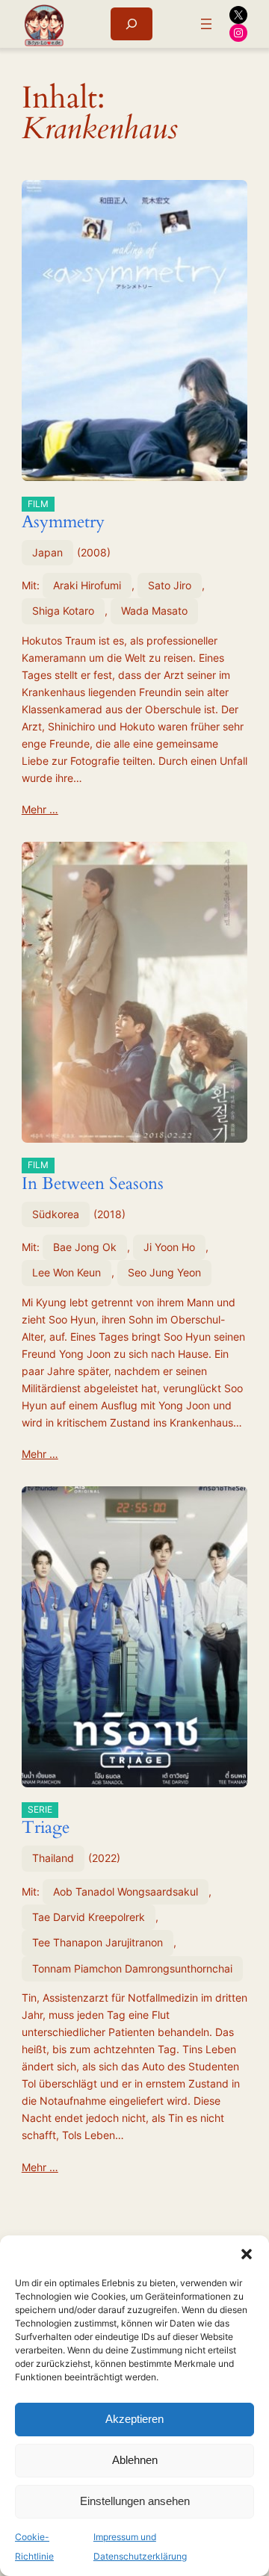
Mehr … (40, 809)
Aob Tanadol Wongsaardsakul (126, 1891)
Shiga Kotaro (63, 611)
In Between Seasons (93, 1177)
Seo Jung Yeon (164, 1272)
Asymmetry (63, 516)
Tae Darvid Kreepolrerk (89, 1917)
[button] (247, 2254)
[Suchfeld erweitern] (132, 24)
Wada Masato (154, 611)
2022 (104, 1858)
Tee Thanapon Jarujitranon (98, 1942)
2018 (109, 1214)
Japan (47, 552)
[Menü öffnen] (206, 24)
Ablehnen (135, 2460)
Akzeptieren (134, 2419)
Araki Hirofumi (87, 585)
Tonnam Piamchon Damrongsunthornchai (132, 1968)
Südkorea (56, 1214)
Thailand (53, 1858)
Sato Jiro (170, 585)
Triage (46, 1821)
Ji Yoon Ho (169, 1247)
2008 (94, 552)
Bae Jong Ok (85, 1247)
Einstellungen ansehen (135, 2501)
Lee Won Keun (67, 1272)
